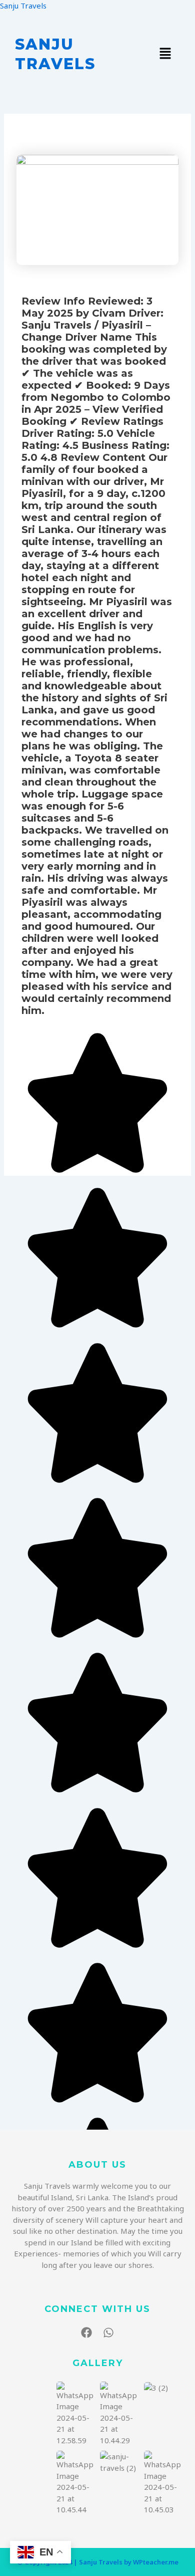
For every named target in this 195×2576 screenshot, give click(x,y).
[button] (165, 54)
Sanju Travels (23, 6)
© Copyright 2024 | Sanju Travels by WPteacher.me (98, 2562)
